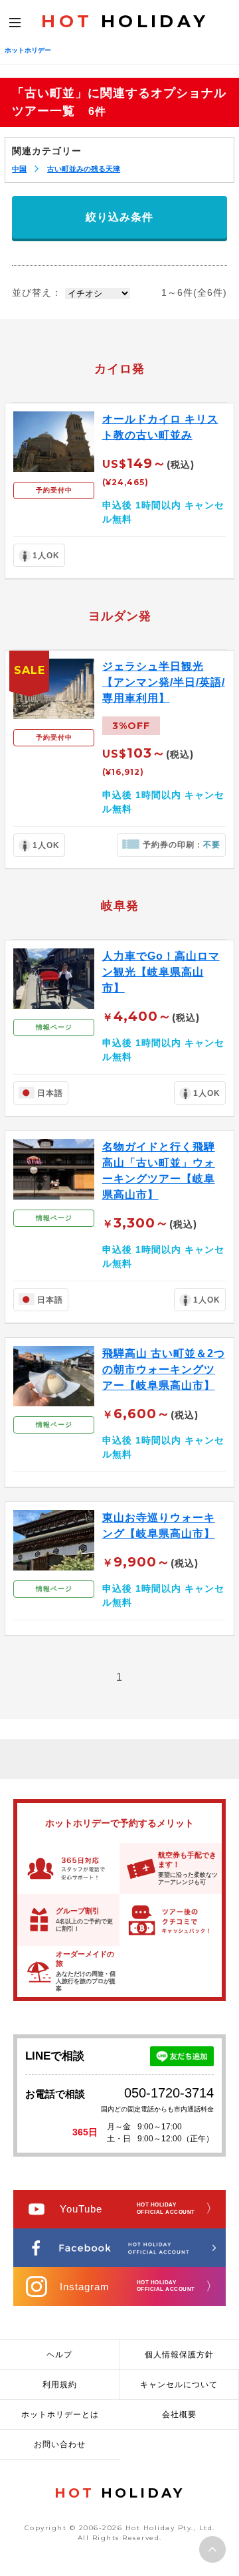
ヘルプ (59, 2355)
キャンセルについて (179, 2385)
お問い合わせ (60, 2444)
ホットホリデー (28, 50)
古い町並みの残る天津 (84, 169)
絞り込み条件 (119, 217)
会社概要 (179, 2415)
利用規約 (60, 2385)
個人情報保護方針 (179, 2355)
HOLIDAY (125, 21)
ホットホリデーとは (60, 2415)
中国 (19, 169)
